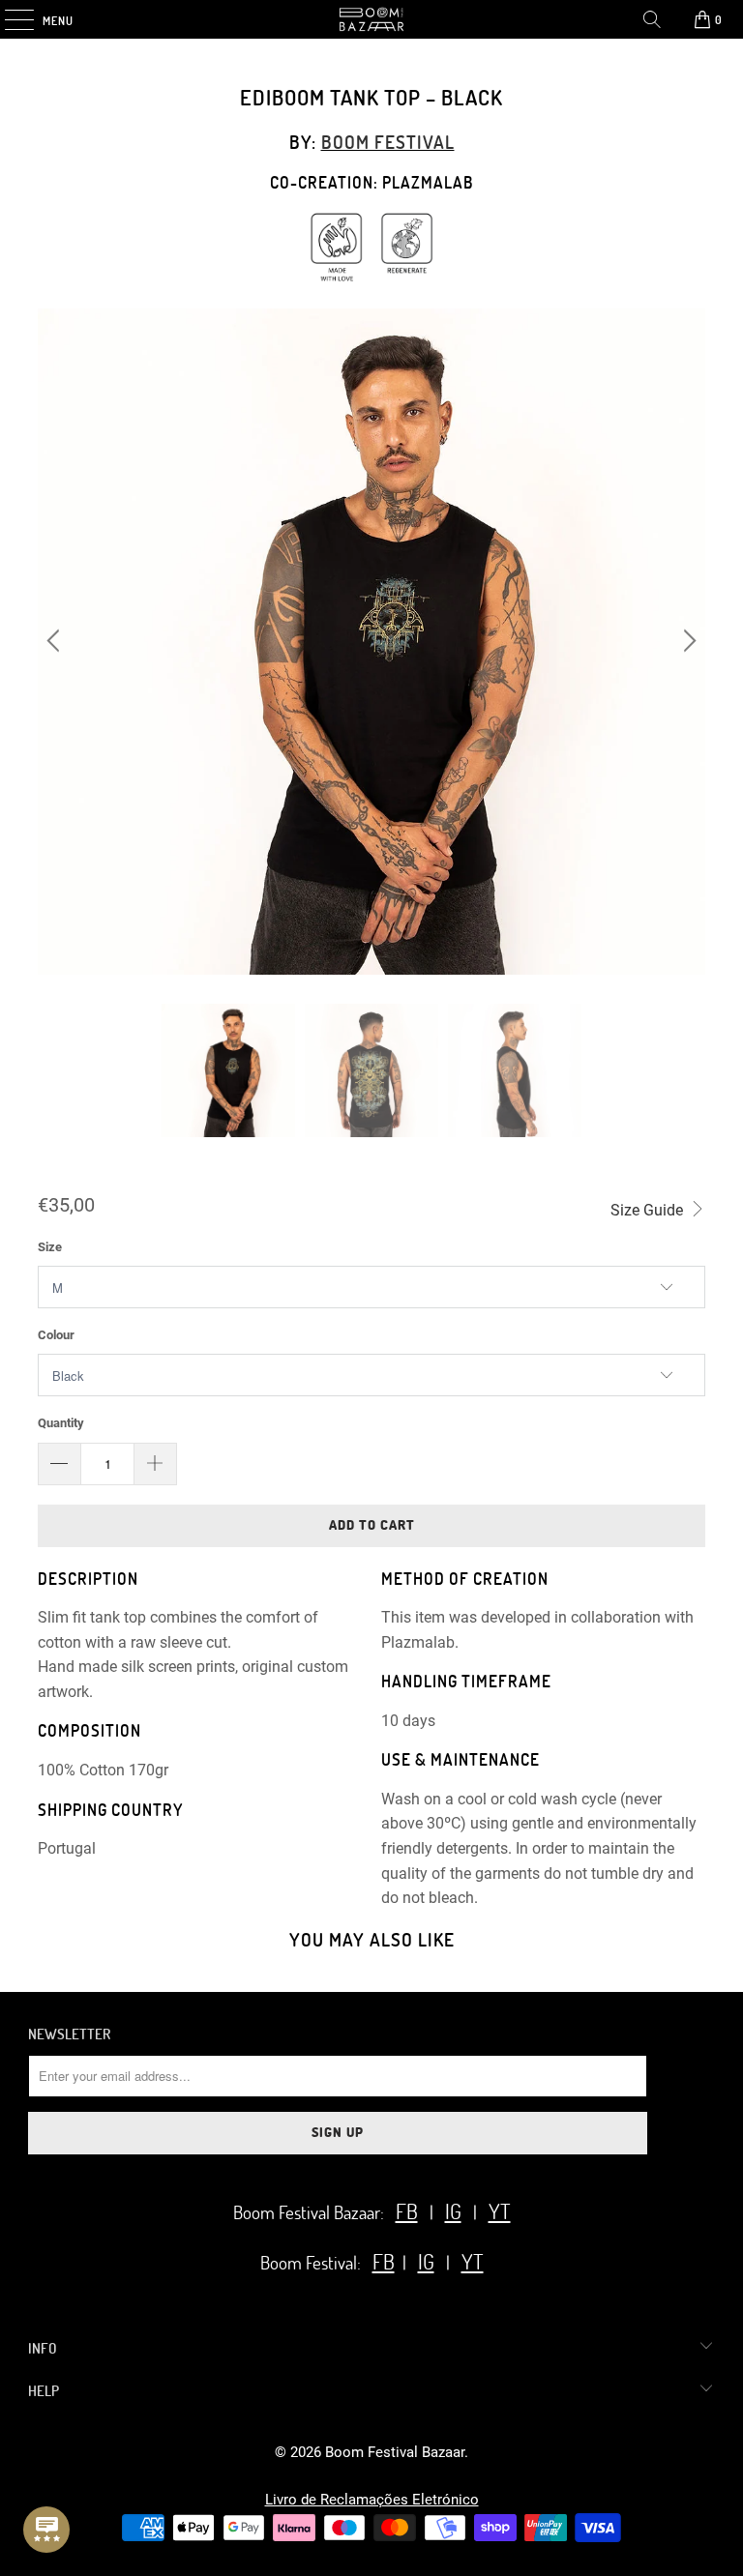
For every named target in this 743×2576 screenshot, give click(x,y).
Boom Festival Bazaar (395, 2452)
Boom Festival (388, 142)
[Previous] (56, 642)
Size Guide (649, 1210)
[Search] (652, 19)
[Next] (687, 642)
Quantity (61, 1423)
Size (50, 1247)
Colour (56, 1335)
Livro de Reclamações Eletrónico (372, 2500)
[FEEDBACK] (46, 2530)
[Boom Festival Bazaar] (371, 19)
